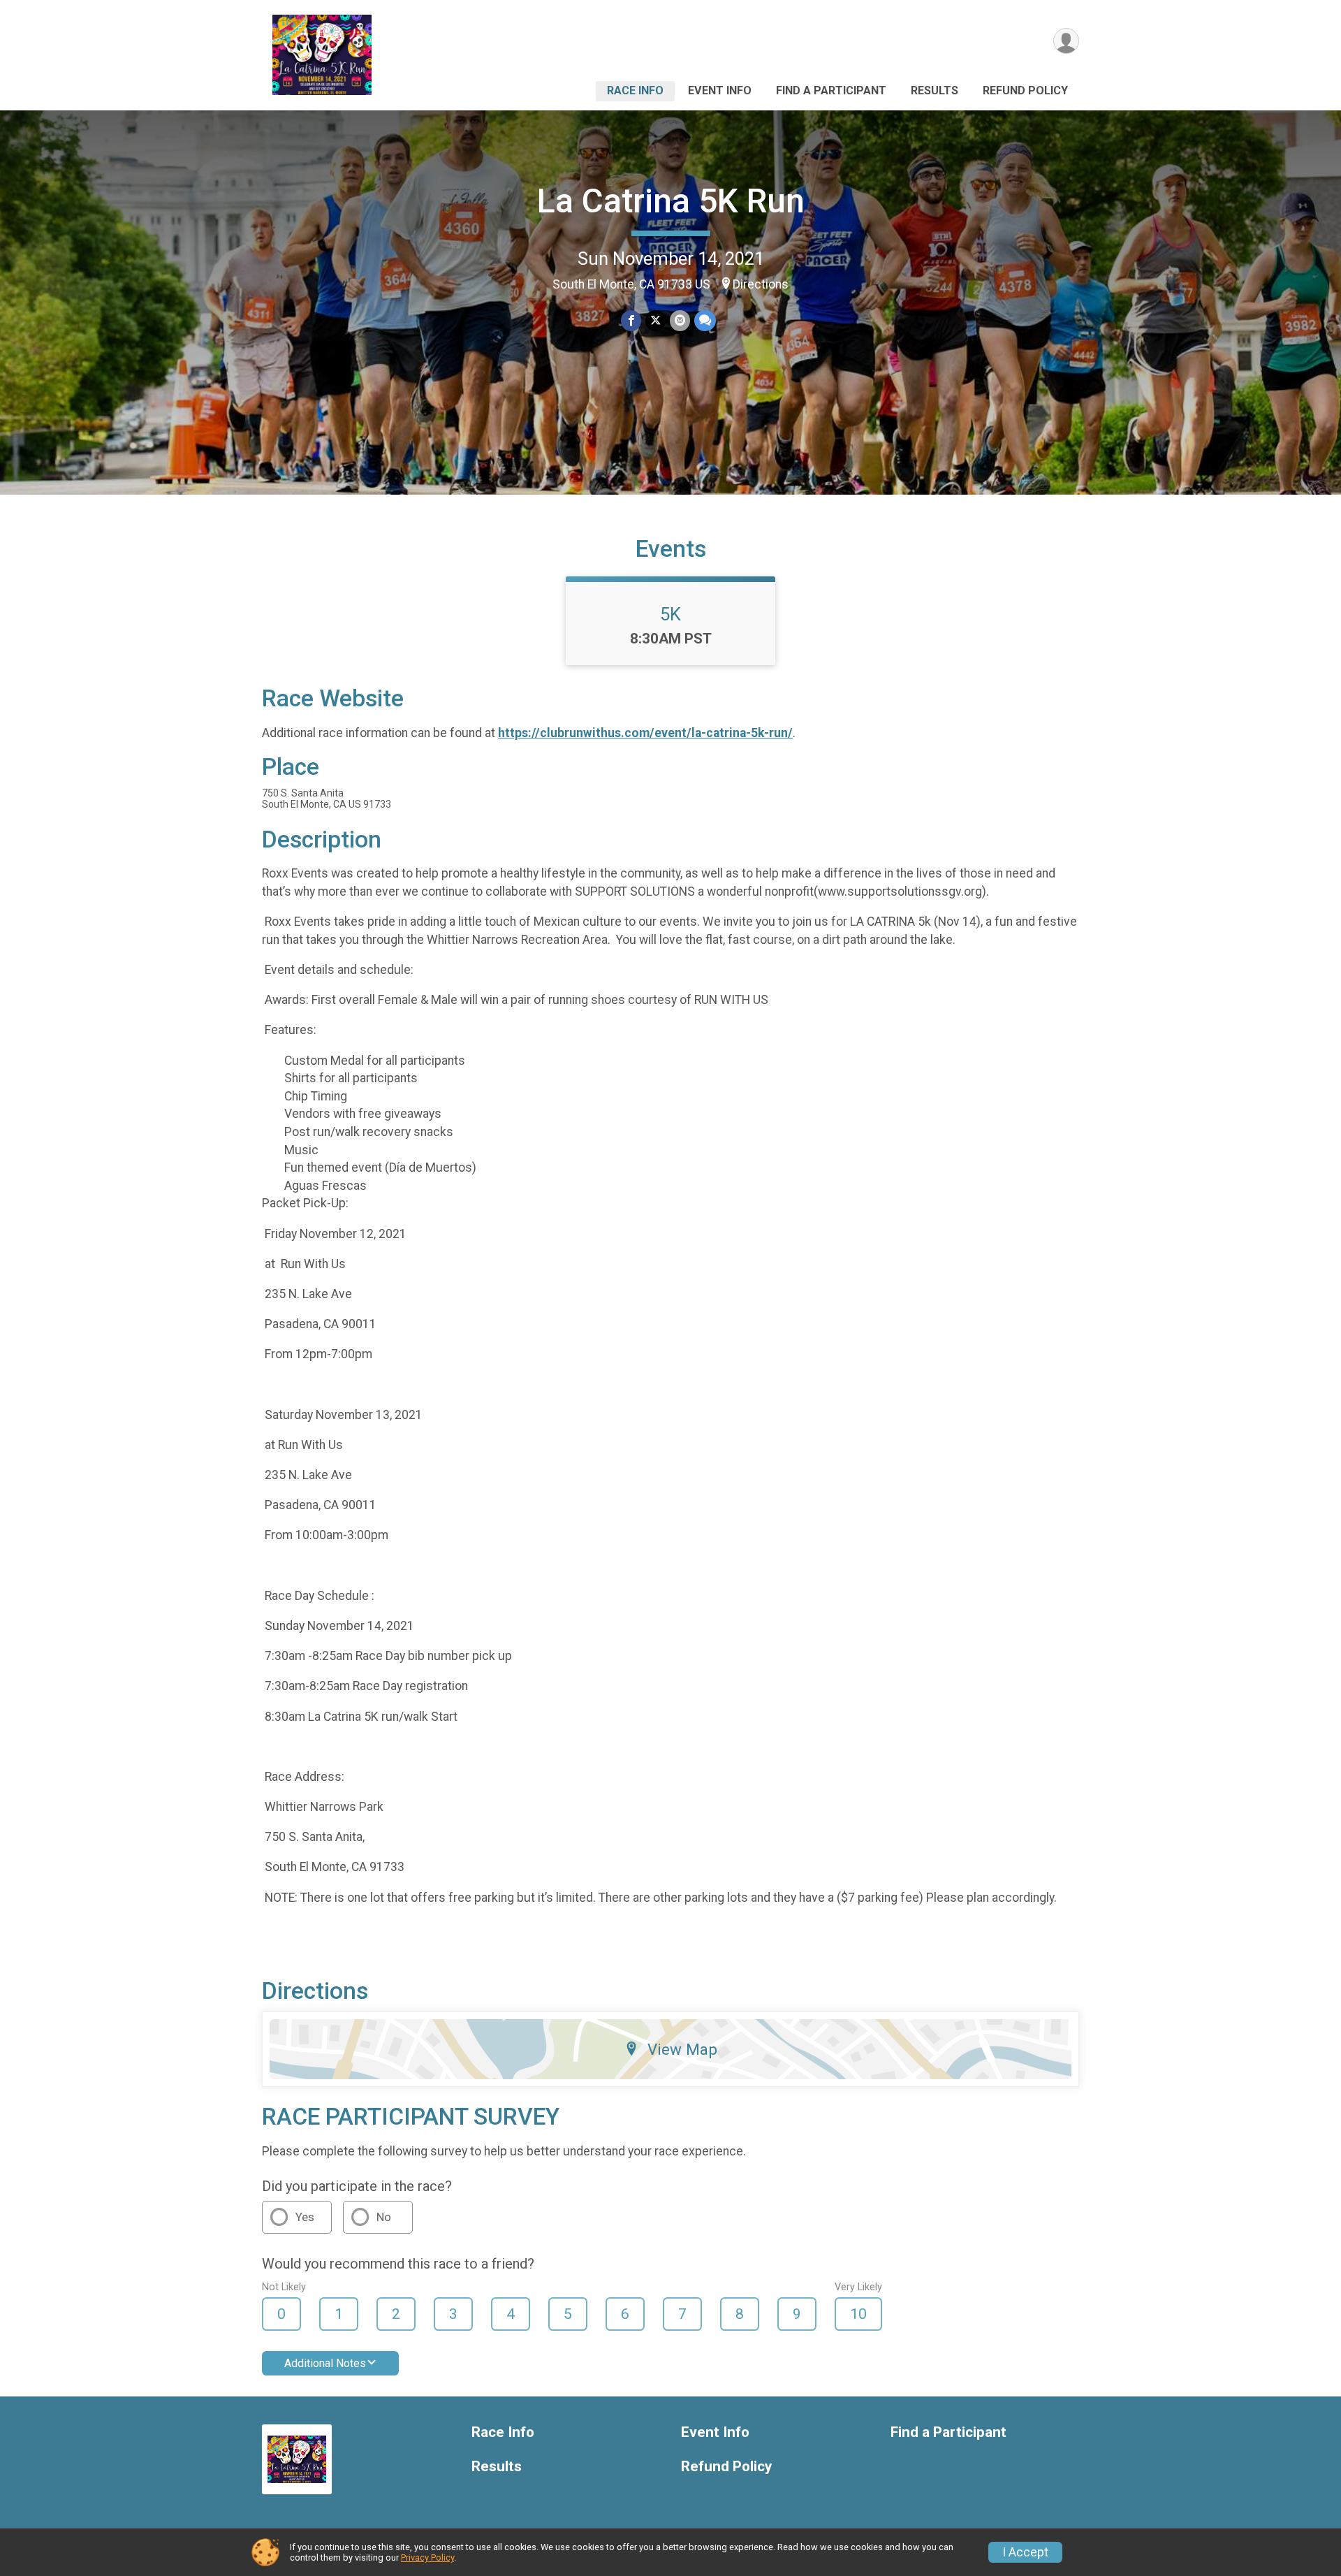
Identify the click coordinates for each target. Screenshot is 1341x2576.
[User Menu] (1066, 41)
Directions (761, 284)
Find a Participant (831, 90)
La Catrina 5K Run (671, 201)
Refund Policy (1025, 90)
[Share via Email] (680, 320)
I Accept (1025, 2552)
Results (935, 90)
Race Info (635, 90)
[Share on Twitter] (655, 320)
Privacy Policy (427, 2557)
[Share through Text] (705, 320)
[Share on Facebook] (631, 320)
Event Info (720, 90)
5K (670, 614)
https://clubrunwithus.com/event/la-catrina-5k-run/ (645, 733)
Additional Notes (325, 2363)
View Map (682, 2049)
